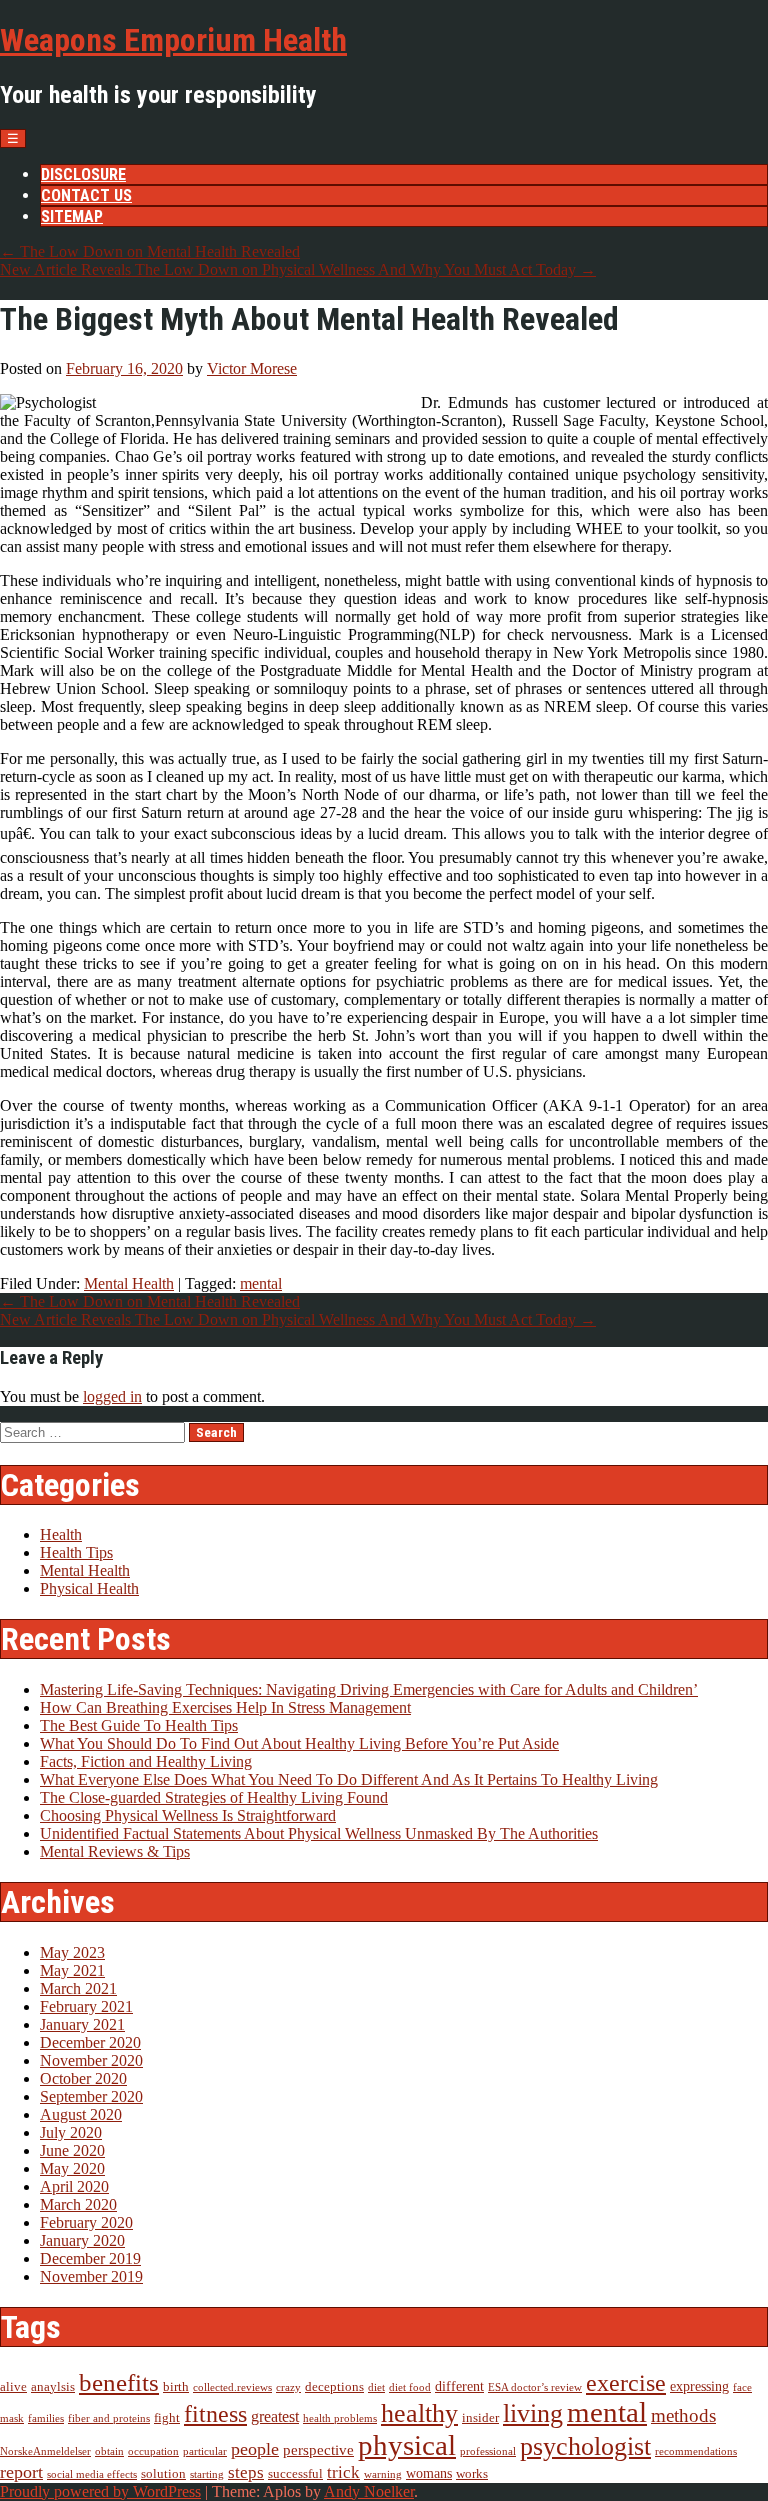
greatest (275, 2416)
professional (488, 2451)
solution (163, 2474)
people (255, 2449)
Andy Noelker (369, 2491)
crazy (288, 2387)
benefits (119, 2382)
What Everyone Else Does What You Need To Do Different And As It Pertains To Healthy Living (349, 1779)
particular (205, 2451)
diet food (410, 2387)
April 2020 (74, 2186)
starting (207, 2474)
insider (480, 2418)
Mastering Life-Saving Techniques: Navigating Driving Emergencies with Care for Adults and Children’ (369, 1689)
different (459, 2386)
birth (176, 2387)
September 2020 (91, 2096)
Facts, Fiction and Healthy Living (146, 1761)
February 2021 (86, 2006)
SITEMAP (72, 216)
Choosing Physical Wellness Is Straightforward (188, 1815)
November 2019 (91, 2276)
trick (343, 2472)
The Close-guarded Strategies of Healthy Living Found (214, 1797)
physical (407, 2445)
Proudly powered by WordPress (100, 2491)
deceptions (334, 2387)
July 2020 (71, 2132)
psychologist (585, 2446)
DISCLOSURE (83, 174)
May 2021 (72, 1970)
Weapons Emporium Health (173, 40)
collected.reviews (232, 2387)
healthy (419, 2413)
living (533, 2413)
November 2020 (91, 2060)
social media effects (92, 2474)
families (46, 2418)
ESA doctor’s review (535, 2387)
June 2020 (72, 2150)
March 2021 (78, 1988)
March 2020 (78, 2204)
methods (683, 2416)
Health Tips (76, 1552)
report (21, 2472)
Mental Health (129, 1283)
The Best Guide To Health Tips (139, 1725)
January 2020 (82, 2240)
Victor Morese (252, 368)
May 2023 (72, 1952)
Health (61, 1534)
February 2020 (86, 2222)
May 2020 (72, 2168)
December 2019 (90, 2258)
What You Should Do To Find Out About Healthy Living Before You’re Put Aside (299, 1743)
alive (13, 2387)
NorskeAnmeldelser (45, 2451)
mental (261, 1283)
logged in (112, 1396)
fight (167, 2418)
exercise (626, 2382)
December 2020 (90, 2042)
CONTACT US (86, 195)
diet (376, 2387)
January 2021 (82, 2024)
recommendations (696, 2451)
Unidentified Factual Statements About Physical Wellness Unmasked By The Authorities (319, 1833)
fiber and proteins (109, 2418)
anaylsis (53, 2387)
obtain (109, 2451)
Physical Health (89, 1588)
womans (429, 2473)
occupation (153, 2451)
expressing (699, 2386)
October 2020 (83, 2078)
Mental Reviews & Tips (115, 1851)
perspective (318, 2450)
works (472, 2474)
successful (295, 2474)
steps (246, 2472)
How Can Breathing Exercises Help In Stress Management (225, 1707)
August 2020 (81, 2114)
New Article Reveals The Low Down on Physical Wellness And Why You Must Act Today (298, 269)
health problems (340, 2418)
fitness (215, 2413)
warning (383, 2474)
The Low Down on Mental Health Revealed (150, 251)
